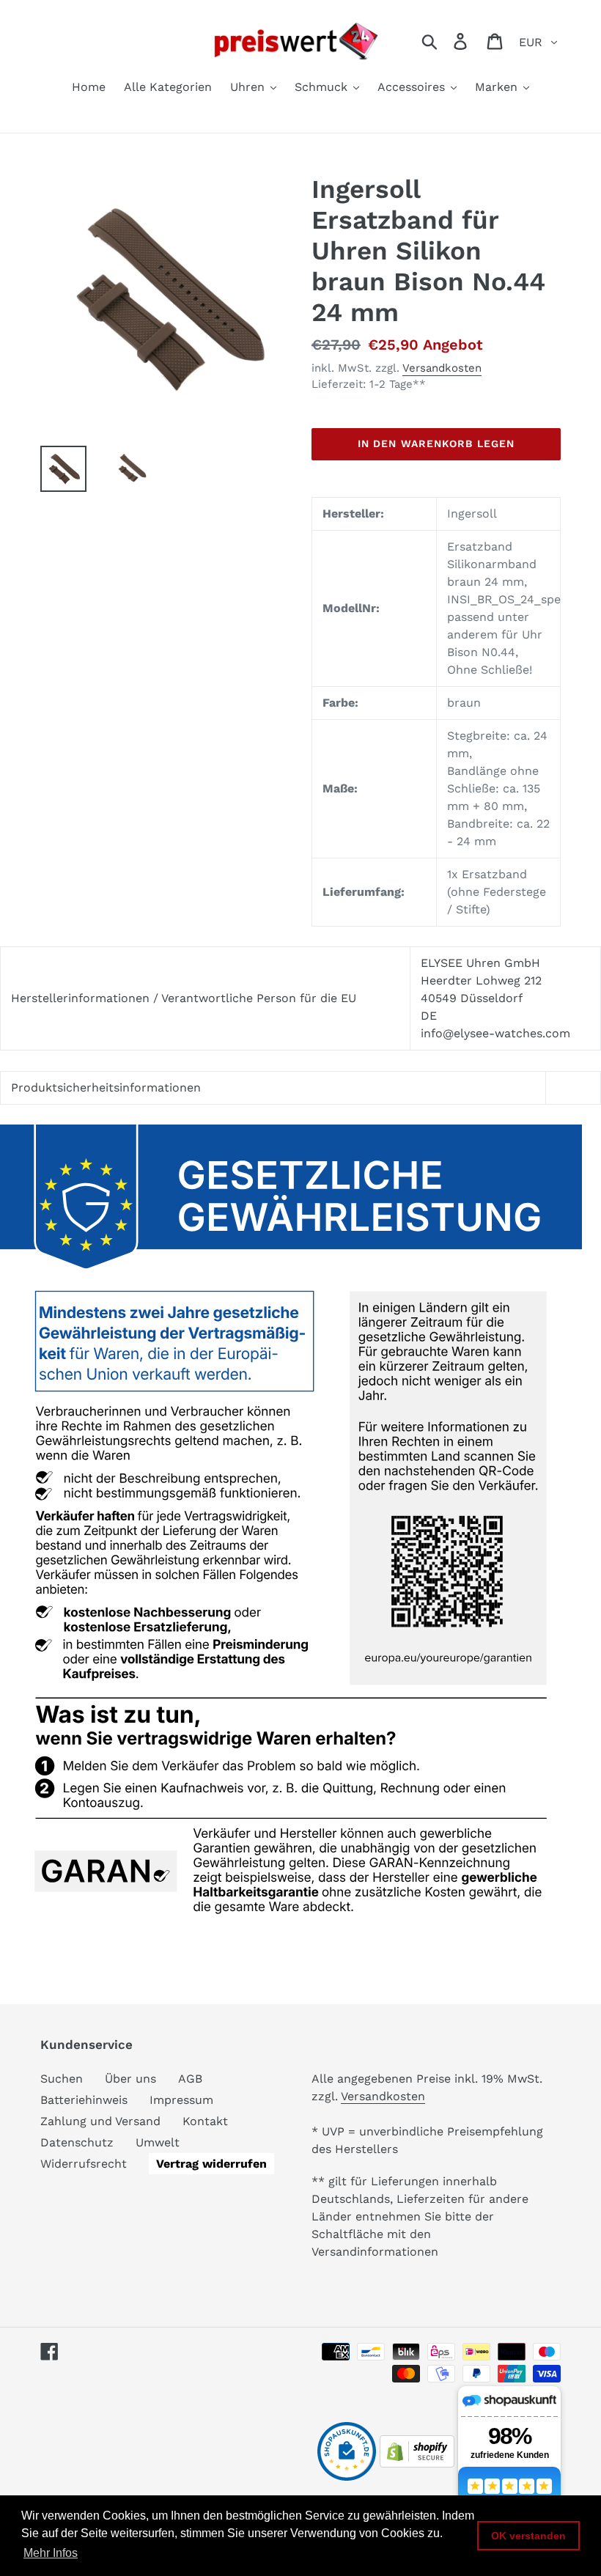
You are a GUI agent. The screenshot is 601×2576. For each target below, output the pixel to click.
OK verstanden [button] (528, 2536)
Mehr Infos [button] (51, 2553)
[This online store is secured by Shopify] (417, 2463)
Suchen (62, 2079)
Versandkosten (442, 368)
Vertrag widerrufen (211, 2164)
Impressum (181, 2100)
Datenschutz (77, 2142)
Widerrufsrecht (84, 2164)
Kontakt (205, 2121)
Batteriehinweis (84, 2100)
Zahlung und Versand (100, 2121)
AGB (190, 2079)
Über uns (130, 2079)
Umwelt (158, 2142)
